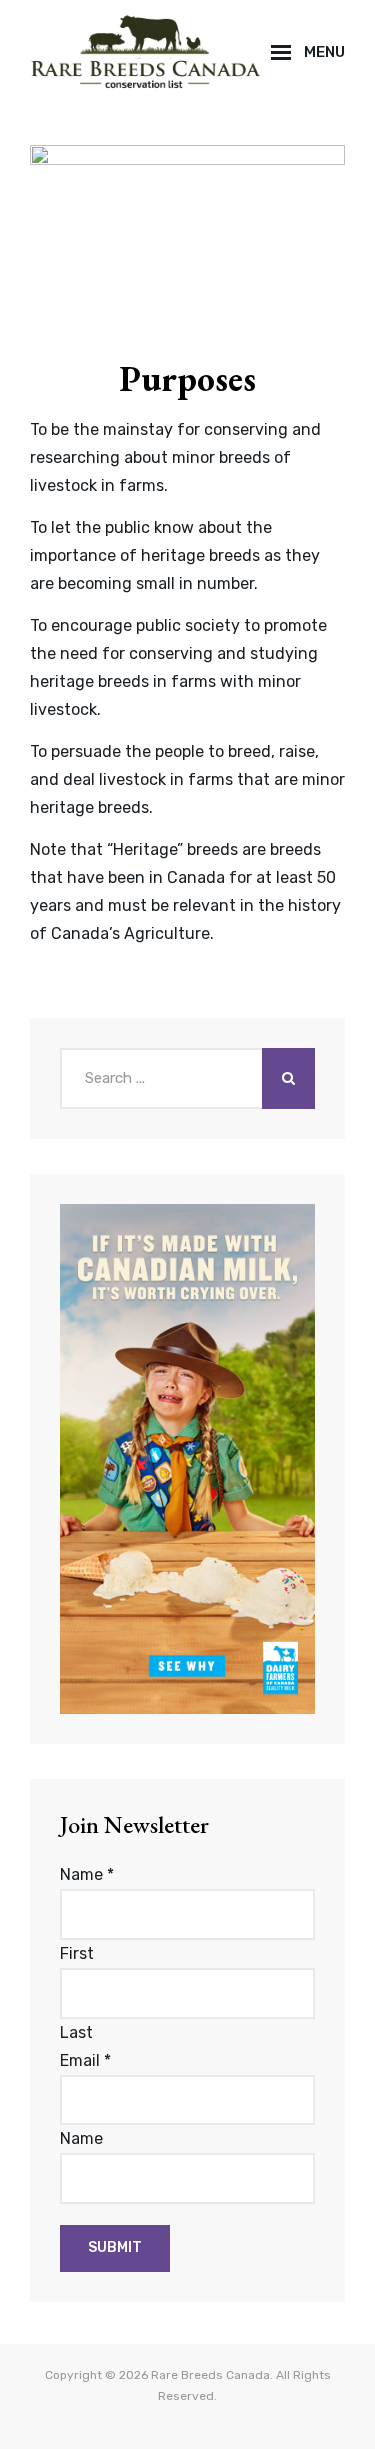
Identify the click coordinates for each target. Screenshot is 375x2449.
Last (76, 2032)
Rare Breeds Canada (210, 2375)
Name (87, 1874)
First (77, 1953)
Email (85, 2060)
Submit (115, 2247)
